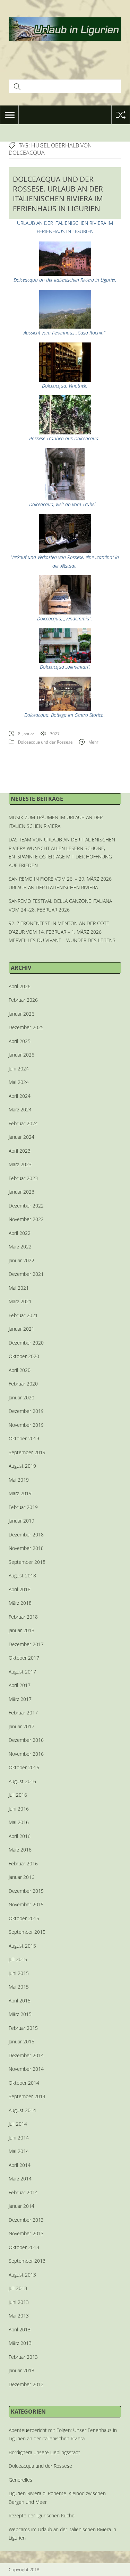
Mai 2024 (19, 1082)
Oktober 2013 (24, 2247)
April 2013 (20, 2329)
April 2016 (20, 1836)
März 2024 (20, 1109)
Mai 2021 (19, 1288)
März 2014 (20, 2179)
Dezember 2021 (26, 1274)
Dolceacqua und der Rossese (45, 742)
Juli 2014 (18, 2124)
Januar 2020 (21, 1397)
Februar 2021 (23, 1315)
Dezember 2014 (26, 2055)
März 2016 (20, 1850)
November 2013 (26, 2233)
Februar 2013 (23, 2357)
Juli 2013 (18, 2288)
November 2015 (26, 1904)
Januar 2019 (21, 1521)
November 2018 (26, 1548)
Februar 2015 (23, 2028)
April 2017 (20, 1685)
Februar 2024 (23, 1123)
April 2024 (20, 1096)
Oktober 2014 (24, 2083)
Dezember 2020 (26, 1343)
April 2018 (20, 1589)
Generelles (20, 2480)
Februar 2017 (23, 1713)
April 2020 (20, 1370)
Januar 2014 (21, 2206)
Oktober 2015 (24, 1918)
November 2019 (26, 1425)
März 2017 (20, 1699)
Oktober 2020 (24, 1356)
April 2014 (20, 2165)
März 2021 (20, 1301)
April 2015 (20, 2001)
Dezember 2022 (26, 1206)
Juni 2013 (19, 2302)
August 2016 (22, 1781)
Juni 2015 (19, 1973)
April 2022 (20, 1233)
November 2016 (26, 1754)
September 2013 (27, 2261)
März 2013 (20, 2343)
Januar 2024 (21, 1137)
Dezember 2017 (26, 1644)
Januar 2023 (21, 1192)
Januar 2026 (21, 1014)
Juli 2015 (18, 1959)
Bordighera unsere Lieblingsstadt (44, 2452)
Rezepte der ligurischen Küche (42, 2515)
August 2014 (22, 2110)
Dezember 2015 (26, 1891)
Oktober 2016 (24, 1767)
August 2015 (22, 1946)
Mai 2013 (19, 2316)
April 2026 (20, 986)
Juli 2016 (18, 1795)
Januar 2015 (21, 2041)
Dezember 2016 (26, 1740)
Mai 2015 (19, 1987)
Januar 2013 (21, 2370)
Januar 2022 (21, 1260)
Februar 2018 (23, 1617)
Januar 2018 (21, 1630)
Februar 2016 (23, 1863)
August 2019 (22, 1466)
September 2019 (27, 1452)
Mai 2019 (19, 1480)
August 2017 (22, 1672)
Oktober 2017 (24, 1658)
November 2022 (26, 1219)
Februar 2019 (23, 1507)
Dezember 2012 (26, 2384)
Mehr (93, 742)
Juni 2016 (19, 1809)
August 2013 (22, 2275)
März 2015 (20, 2014)
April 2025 (20, 1041)
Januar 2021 (21, 1329)
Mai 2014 (19, 2151)
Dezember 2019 (26, 1411)
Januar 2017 (21, 1726)
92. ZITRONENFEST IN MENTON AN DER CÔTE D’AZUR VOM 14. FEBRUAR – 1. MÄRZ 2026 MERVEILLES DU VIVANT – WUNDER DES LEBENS (62, 932)
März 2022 (20, 1247)
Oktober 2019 (24, 1438)
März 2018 (20, 1603)
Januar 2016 (21, 1877)
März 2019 (20, 1493)
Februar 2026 (23, 1000)
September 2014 (27, 2096)
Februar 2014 (23, 2192)
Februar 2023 (23, 1178)
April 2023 (20, 1151)
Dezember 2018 (26, 1535)
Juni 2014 (19, 2138)
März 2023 (20, 1164)
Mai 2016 (19, 1822)
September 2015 (27, 1932)
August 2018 (22, 1575)
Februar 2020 (23, 1384)
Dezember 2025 (26, 1027)
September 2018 (27, 1562)
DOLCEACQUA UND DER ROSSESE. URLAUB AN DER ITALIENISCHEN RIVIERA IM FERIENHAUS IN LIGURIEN (58, 194)
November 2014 (26, 2069)
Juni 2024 (19, 1069)
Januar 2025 (21, 1055)
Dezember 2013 (26, 2220)
